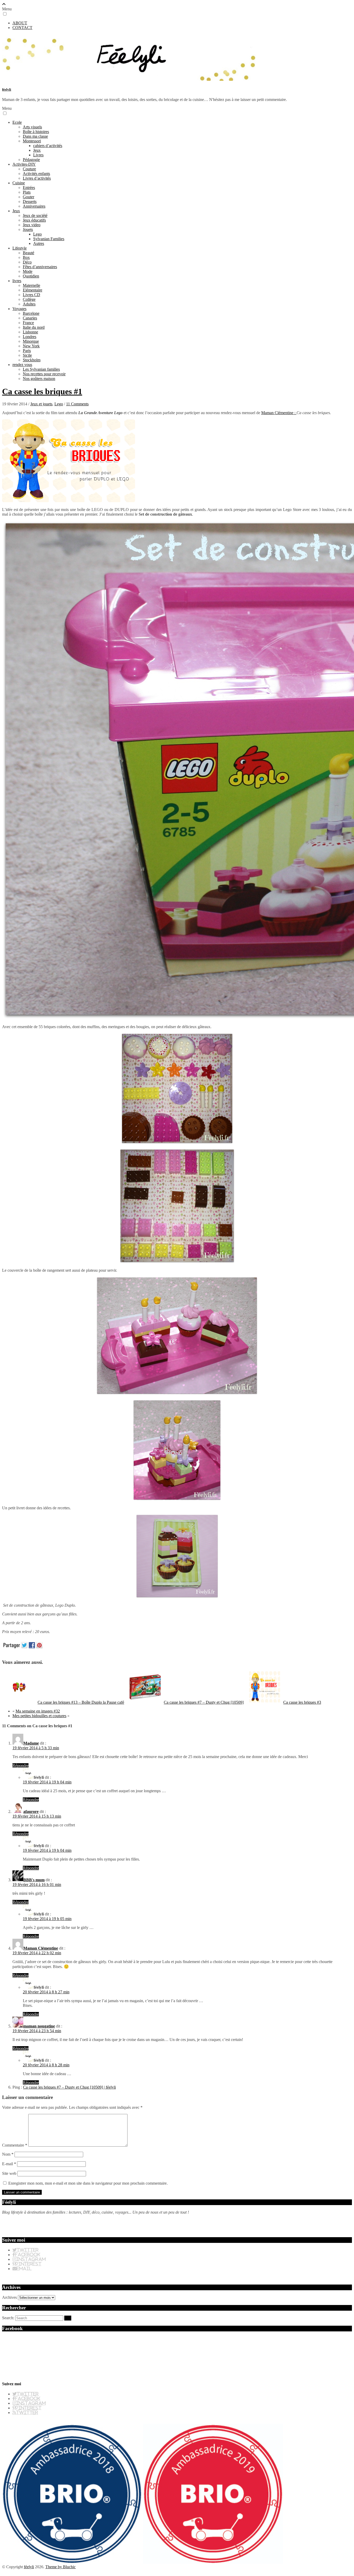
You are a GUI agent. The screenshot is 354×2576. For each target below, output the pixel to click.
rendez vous (22, 365)
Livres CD (31, 295)
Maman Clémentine (41, 1948)
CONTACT (22, 28)
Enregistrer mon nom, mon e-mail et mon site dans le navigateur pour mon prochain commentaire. (88, 2183)
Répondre (20, 1765)
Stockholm (32, 360)
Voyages (19, 309)
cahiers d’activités (48, 146)
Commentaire (15, 2145)
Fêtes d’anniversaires (40, 267)
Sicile (27, 355)
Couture (29, 169)
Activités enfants (36, 174)
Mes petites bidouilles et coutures (39, 1716)
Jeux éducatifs (34, 220)
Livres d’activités (37, 178)
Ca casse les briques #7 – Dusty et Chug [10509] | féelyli (69, 2087)
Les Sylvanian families (41, 369)
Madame (31, 1743)
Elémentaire (33, 290)
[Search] (68, 2318)
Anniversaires (34, 206)
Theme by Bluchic (61, 2567)
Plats (27, 192)
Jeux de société (35, 215)
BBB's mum (34, 1880)
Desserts (30, 202)
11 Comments (77, 404)
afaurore (31, 1812)
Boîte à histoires (36, 132)
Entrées (29, 188)
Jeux (37, 150)
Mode (28, 271)
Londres (30, 337)
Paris (27, 351)
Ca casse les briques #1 (42, 391)
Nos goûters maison (39, 379)
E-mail (9, 2164)
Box (26, 257)
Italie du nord (34, 327)
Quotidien (31, 276)
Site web (9, 2173)
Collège (29, 299)
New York (31, 346)
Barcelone (31, 313)
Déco (27, 262)
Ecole (17, 122)
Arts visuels (32, 127)
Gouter (29, 197)
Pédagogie (31, 160)
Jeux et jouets (41, 404)
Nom (8, 2154)
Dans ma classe (35, 136)
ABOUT (20, 23)
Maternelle (31, 285)
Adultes (29, 304)
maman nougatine (39, 2026)
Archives (9, 2297)
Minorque (31, 341)
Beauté (29, 253)
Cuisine (19, 183)
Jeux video (32, 225)
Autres (39, 243)
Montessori (32, 141)
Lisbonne (30, 332)
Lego (37, 234)
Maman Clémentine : (279, 413)
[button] (5, 14)
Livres (38, 155)
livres (17, 281)
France (28, 323)
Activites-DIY (24, 164)
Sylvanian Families (49, 239)
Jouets (28, 229)
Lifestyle (20, 248)
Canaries (30, 318)
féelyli (7, 89)
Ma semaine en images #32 (38, 1711)
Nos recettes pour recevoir (44, 374)
